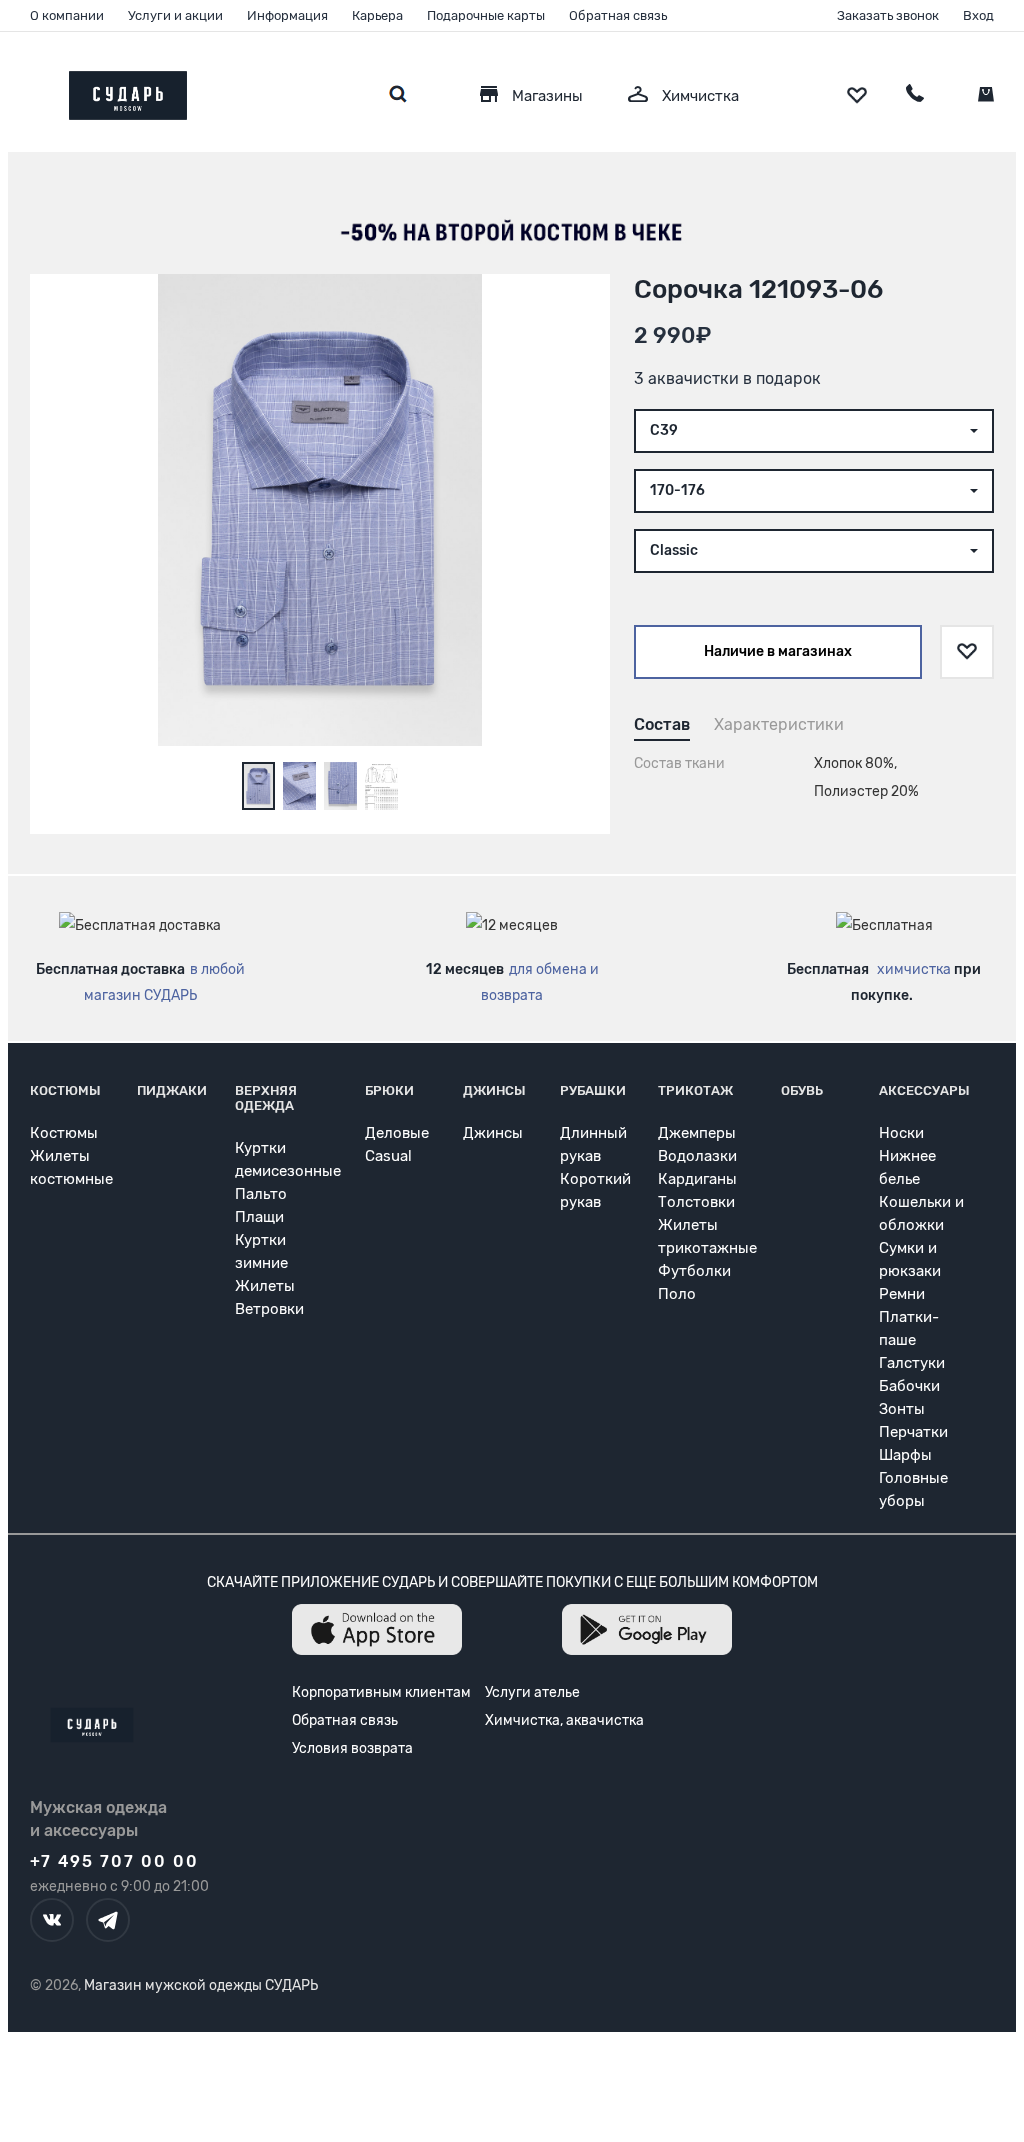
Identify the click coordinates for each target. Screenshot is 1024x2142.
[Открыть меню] (30, 90)
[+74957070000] (915, 96)
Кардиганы (697, 1179)
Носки (901, 1133)
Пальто (261, 1194)
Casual (388, 1156)
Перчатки (913, 1432)
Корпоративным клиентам (381, 1692)
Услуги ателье (532, 1692)
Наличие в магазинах (778, 651)
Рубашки (593, 1090)
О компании (67, 15)
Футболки (694, 1271)
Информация (287, 15)
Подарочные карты (486, 15)
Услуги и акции (175, 15)
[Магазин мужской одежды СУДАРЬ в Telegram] (108, 1920)
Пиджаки (172, 1090)
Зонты (902, 1409)
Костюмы (65, 1090)
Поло (677, 1294)
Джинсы (494, 1090)
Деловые (397, 1133)
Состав (662, 724)
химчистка (914, 969)
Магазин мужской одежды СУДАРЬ (201, 1985)
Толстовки (696, 1202)
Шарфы (905, 1455)
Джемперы (697, 1133)
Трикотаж (695, 1090)
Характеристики (779, 724)
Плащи (259, 1217)
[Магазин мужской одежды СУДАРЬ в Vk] (52, 1920)
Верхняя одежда (266, 1098)
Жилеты (265, 1286)
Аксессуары (924, 1090)
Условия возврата (352, 1748)
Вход (978, 15)
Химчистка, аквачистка (564, 1720)
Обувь (802, 1090)
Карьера (377, 15)
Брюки (389, 1090)
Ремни (902, 1294)
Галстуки (912, 1363)
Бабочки (909, 1386)
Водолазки (697, 1156)
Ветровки (269, 1309)
